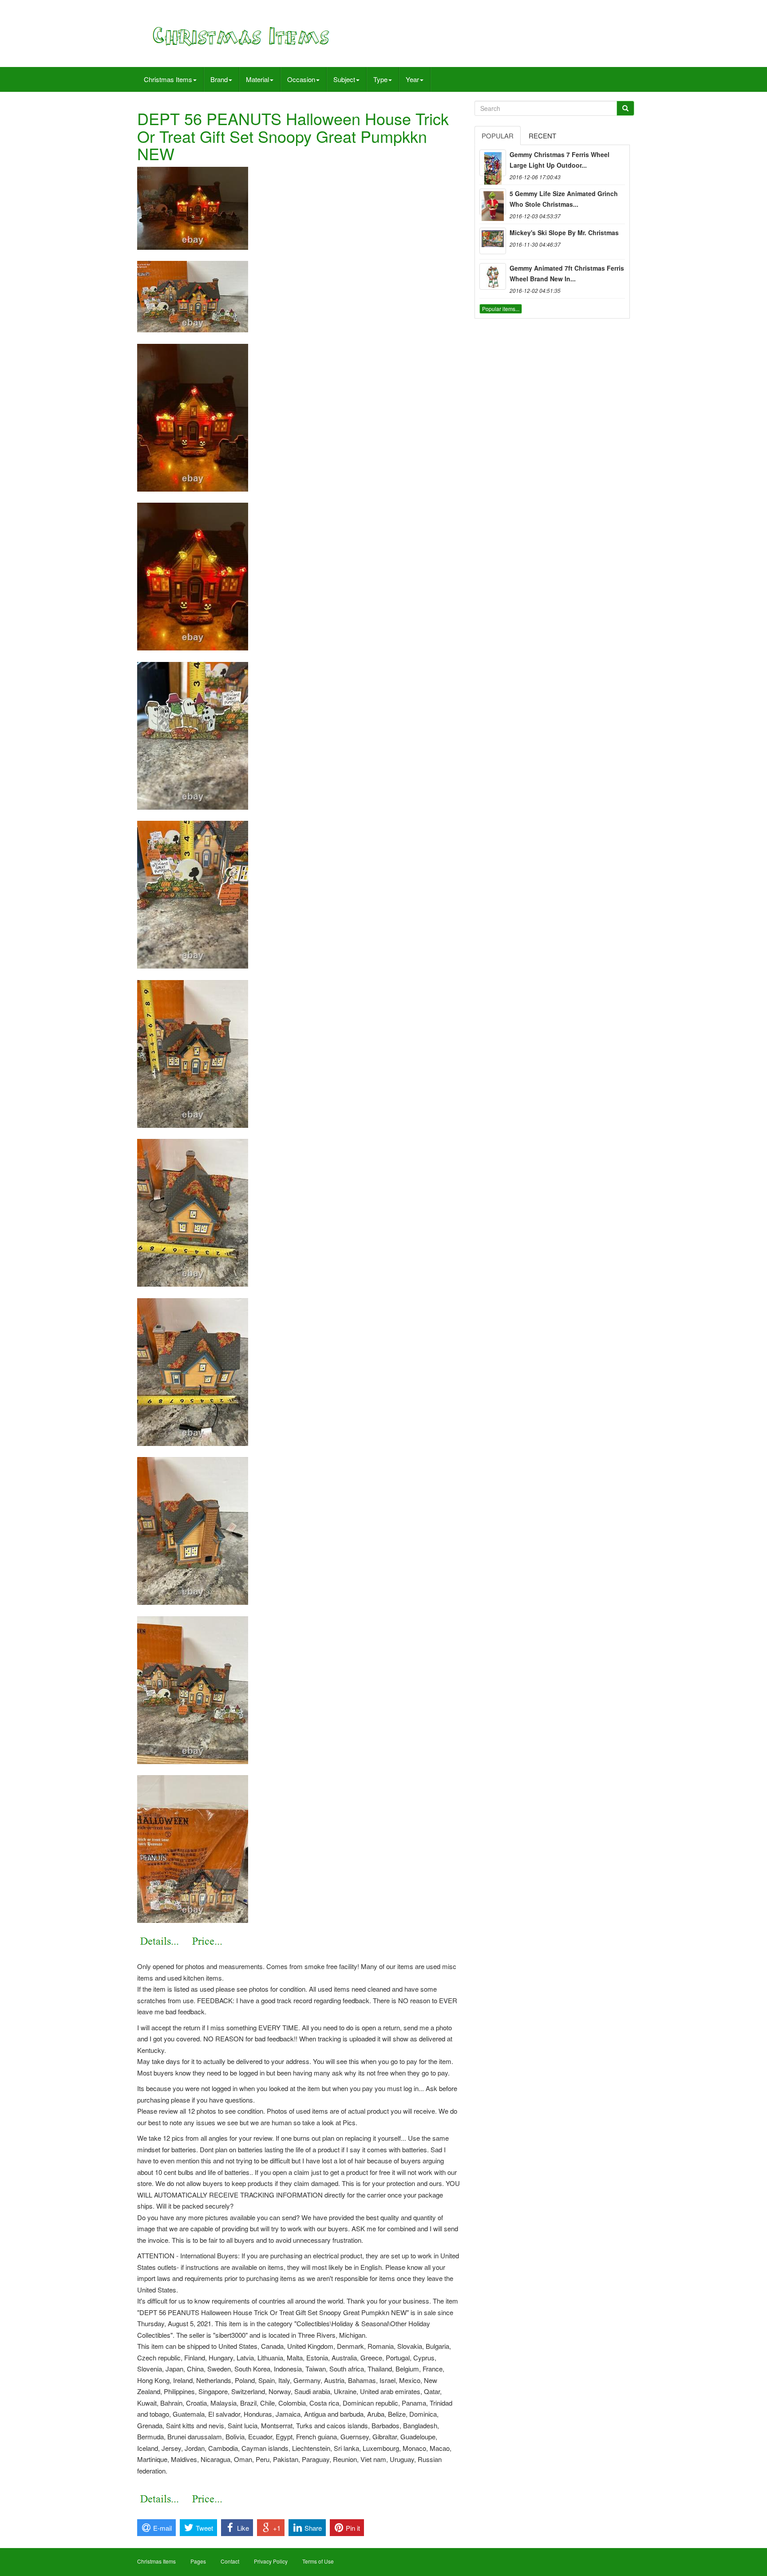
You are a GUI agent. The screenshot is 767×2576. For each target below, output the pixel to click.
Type (380, 79)
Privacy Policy (271, 2561)
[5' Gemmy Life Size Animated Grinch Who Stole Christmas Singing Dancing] (493, 202)
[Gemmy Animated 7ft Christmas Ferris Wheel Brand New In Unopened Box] (493, 276)
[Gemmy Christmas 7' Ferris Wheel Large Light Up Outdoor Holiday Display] (493, 163)
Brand (219, 79)
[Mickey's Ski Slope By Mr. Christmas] (493, 241)
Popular (498, 136)
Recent (542, 136)
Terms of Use (318, 2561)
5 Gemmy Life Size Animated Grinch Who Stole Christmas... (564, 199)
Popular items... (501, 309)
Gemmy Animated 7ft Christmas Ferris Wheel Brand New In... (567, 273)
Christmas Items (168, 79)
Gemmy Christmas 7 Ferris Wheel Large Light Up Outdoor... (559, 160)
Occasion (301, 79)
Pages (198, 2561)
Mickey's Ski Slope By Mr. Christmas (564, 232)
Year (412, 79)
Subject (344, 79)
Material (257, 79)
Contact (230, 2561)
